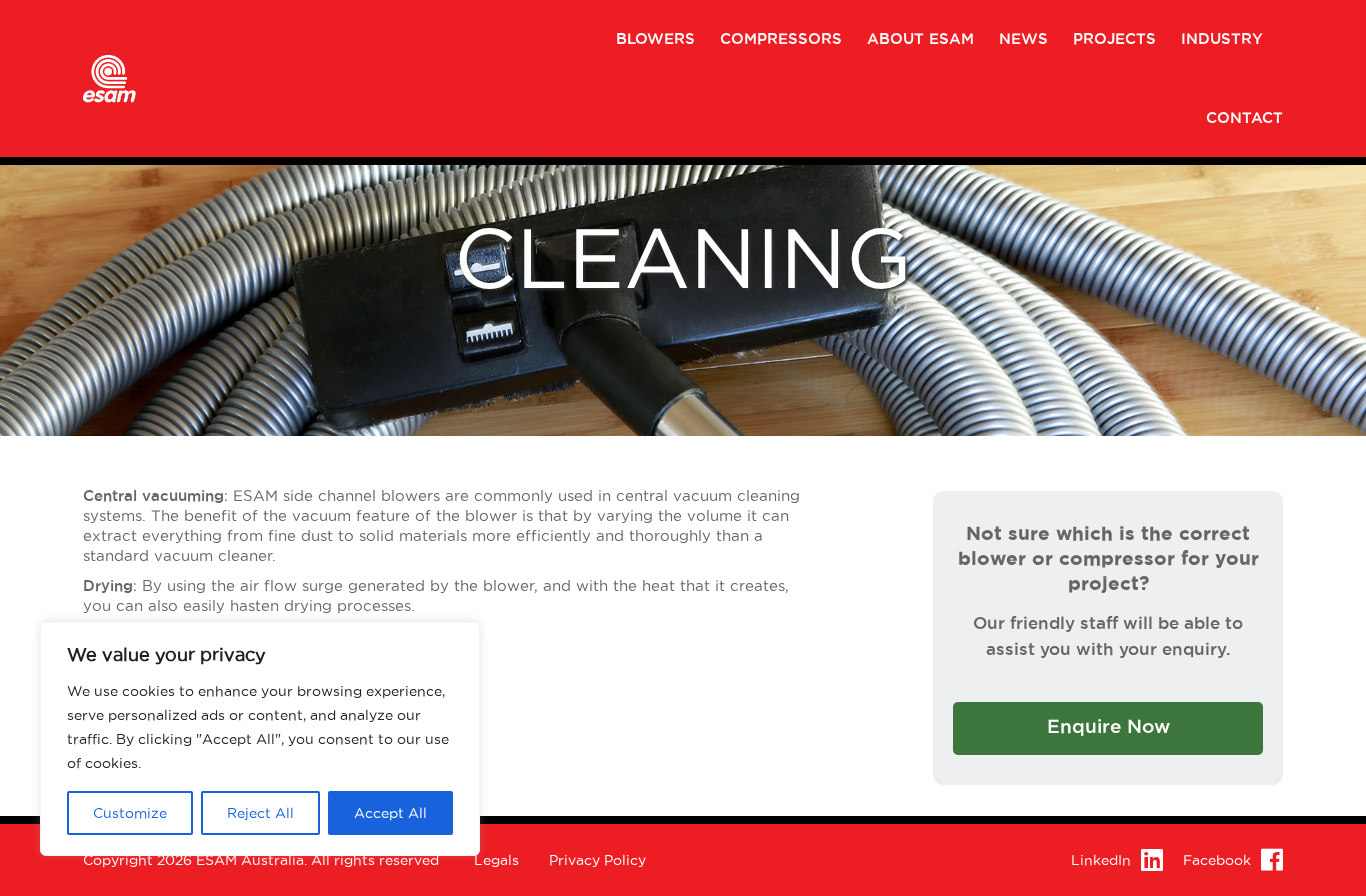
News (1023, 39)
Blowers (655, 39)
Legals (496, 860)
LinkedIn (1101, 860)
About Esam (920, 39)
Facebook (1217, 860)
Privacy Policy (597, 860)
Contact (1244, 118)
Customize (130, 813)
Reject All (260, 813)
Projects (1114, 39)
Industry (1222, 39)
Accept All (390, 813)
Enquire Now (1108, 726)
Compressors (781, 39)
